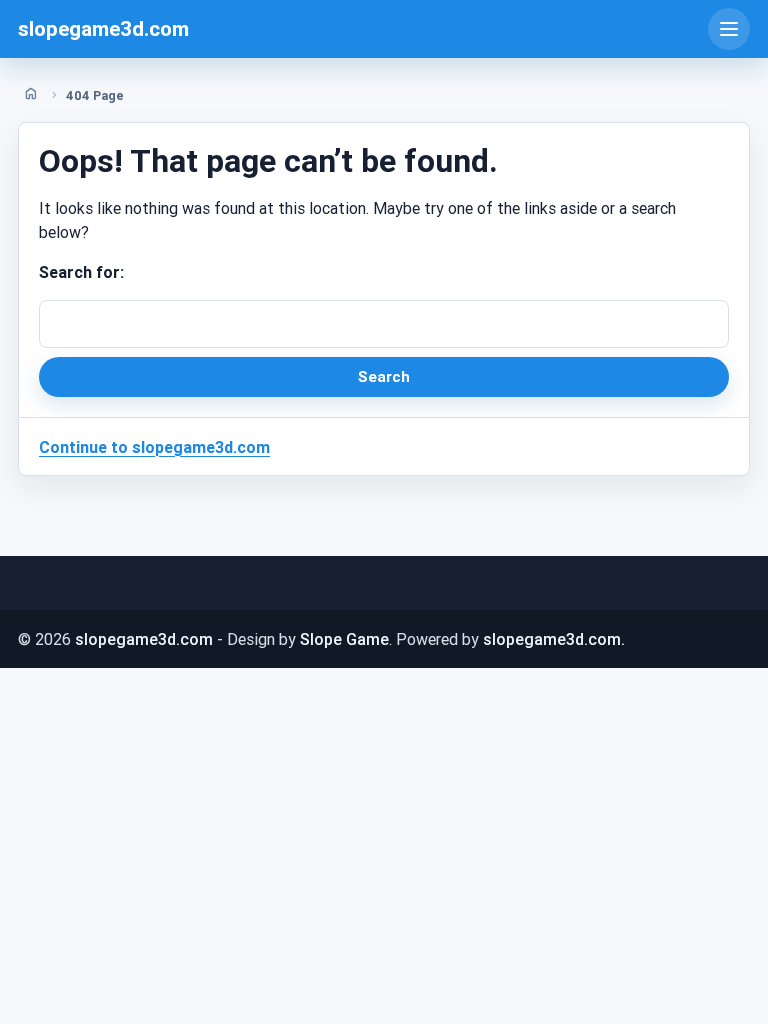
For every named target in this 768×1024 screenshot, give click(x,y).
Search (384, 376)
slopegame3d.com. (554, 639)
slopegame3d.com (103, 29)
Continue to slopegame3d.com (154, 447)
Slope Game (344, 639)
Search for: (81, 272)
